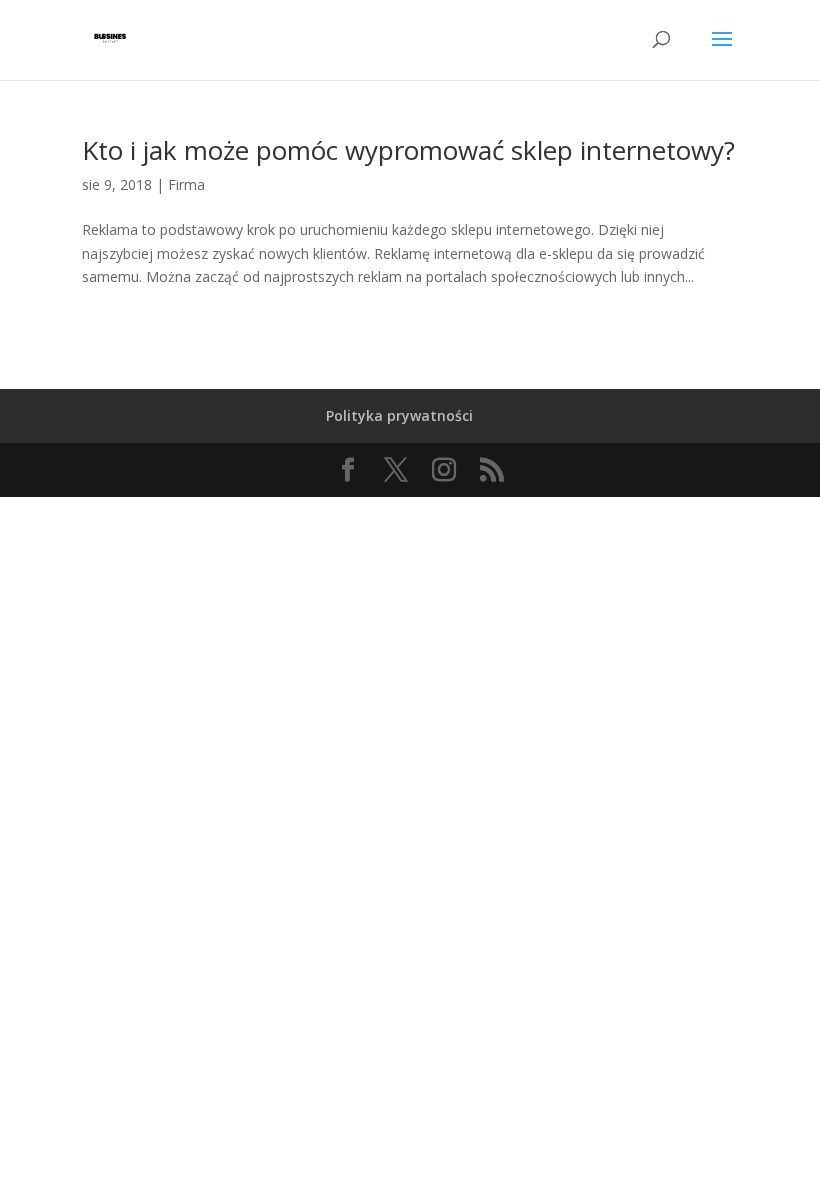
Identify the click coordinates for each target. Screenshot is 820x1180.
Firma (186, 184)
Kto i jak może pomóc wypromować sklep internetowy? (408, 150)
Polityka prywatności (399, 415)
